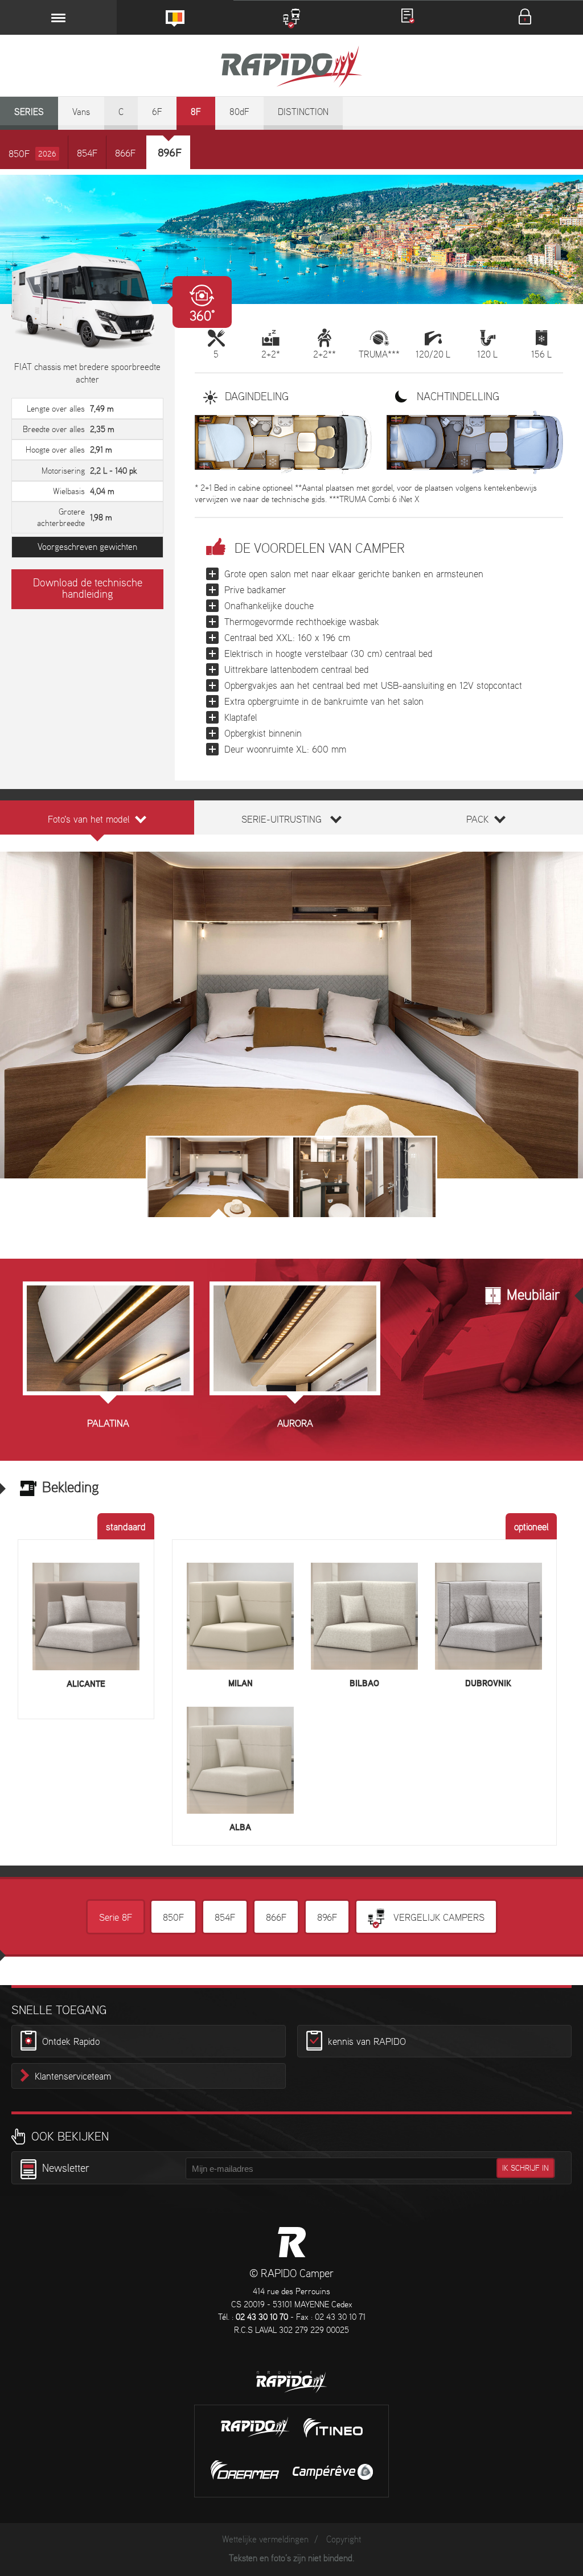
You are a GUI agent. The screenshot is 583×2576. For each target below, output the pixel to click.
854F (87, 154)
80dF (239, 112)
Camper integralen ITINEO (333, 2428)
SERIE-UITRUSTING (282, 820)
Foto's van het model (89, 820)
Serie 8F (116, 1918)
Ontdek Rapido (71, 2042)
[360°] (87, 301)
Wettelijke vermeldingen (265, 2540)
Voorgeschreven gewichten (87, 547)
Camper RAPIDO (292, 2242)
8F (196, 112)
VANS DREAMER (245, 2470)
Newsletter (66, 2169)
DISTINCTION (303, 112)
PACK (477, 820)
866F (125, 154)
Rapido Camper (291, 68)
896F (327, 1918)
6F (157, 112)
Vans (81, 112)
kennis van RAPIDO (367, 2042)
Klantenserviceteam (73, 2077)
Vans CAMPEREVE (333, 2472)
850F (32, 154)
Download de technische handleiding (88, 589)
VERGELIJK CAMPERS (438, 1918)
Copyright (344, 2540)
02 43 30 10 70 (262, 2318)
